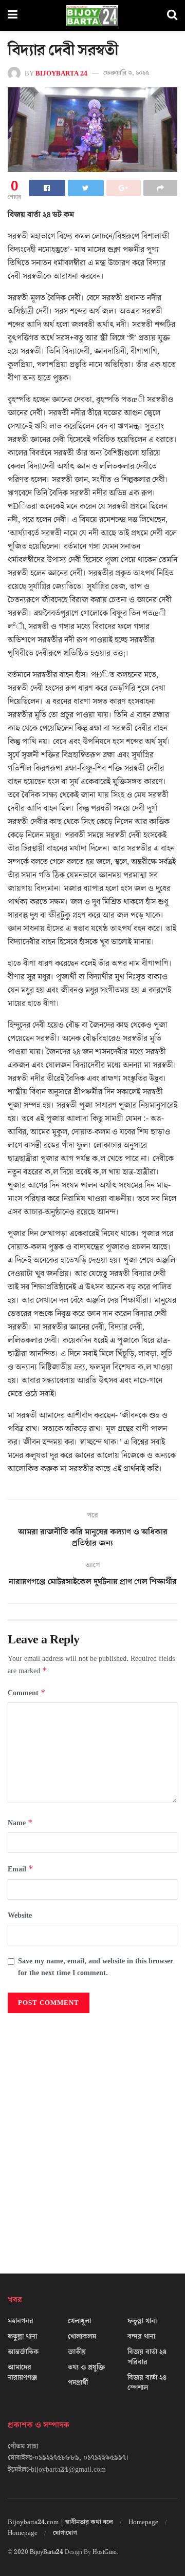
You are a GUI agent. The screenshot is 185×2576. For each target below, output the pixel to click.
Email (21, 1869)
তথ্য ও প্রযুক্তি (86, 2367)
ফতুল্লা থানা (22, 2337)
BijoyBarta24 (47, 2552)
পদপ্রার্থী (78, 2383)
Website (20, 1916)
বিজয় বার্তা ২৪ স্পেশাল (147, 2383)
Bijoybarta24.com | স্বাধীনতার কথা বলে (60, 2522)
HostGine (104, 2552)
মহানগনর (21, 2321)
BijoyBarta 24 (61, 73)
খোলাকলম (82, 2337)
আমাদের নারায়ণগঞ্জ (22, 2373)
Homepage (143, 2522)
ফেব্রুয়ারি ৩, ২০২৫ (126, 73)
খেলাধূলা (79, 2321)
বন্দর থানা (141, 2337)
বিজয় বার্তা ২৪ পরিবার (147, 2357)
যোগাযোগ (65, 2533)
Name (20, 1823)
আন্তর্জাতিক (23, 2352)
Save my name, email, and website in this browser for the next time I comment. (96, 1967)
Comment (27, 1693)
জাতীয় (77, 2352)
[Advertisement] (92, 2139)
